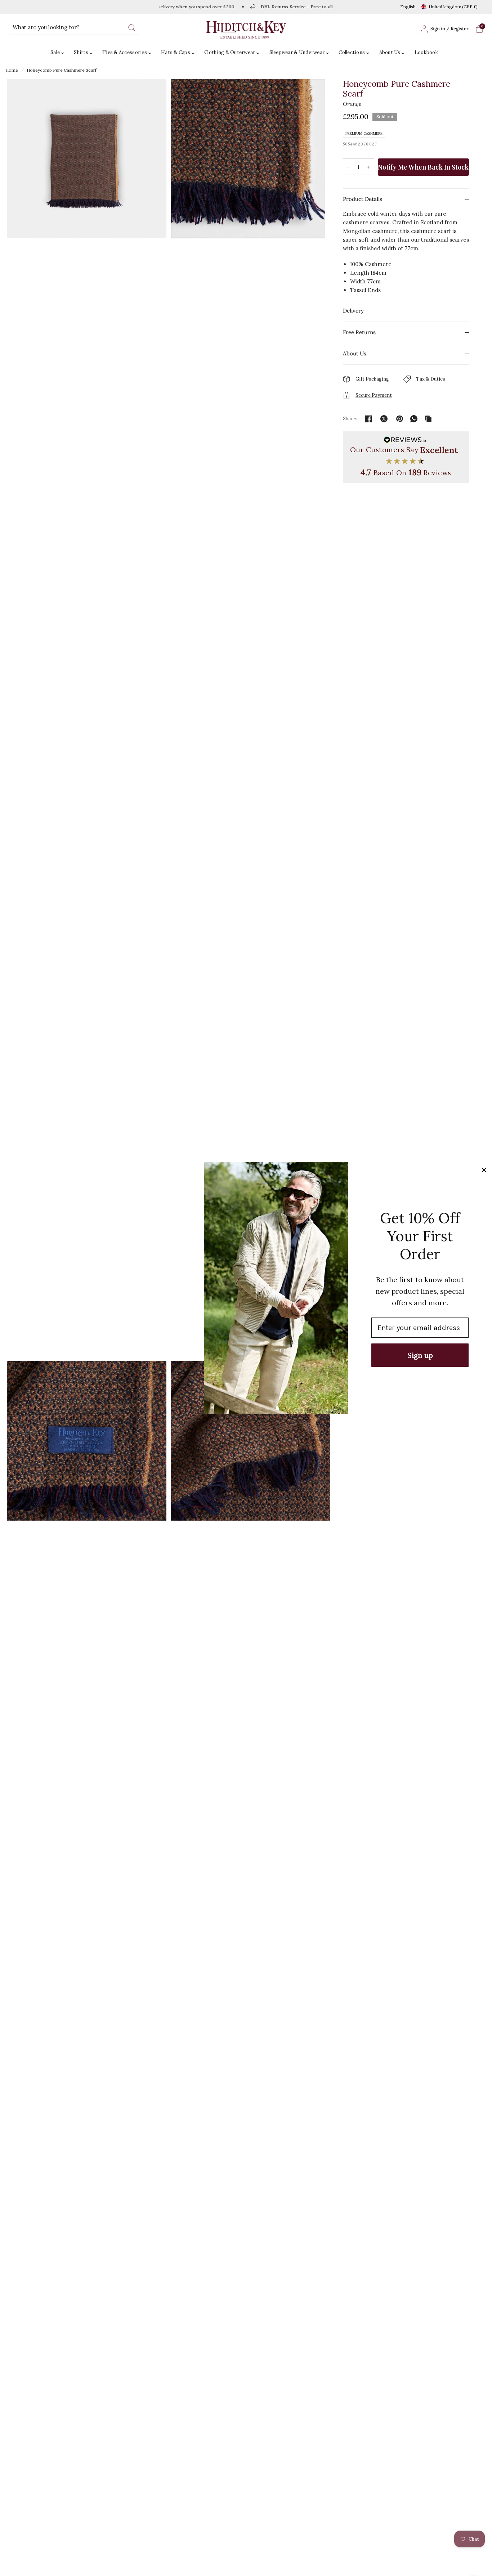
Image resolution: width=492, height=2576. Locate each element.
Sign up (420, 1355)
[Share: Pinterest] (399, 419)
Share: (350, 419)
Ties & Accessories (125, 52)
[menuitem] (59, 53)
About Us (390, 52)
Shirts (81, 52)
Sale (55, 52)
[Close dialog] (484, 1170)
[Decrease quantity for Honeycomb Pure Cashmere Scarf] (349, 167)
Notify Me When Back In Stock (423, 167)
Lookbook (426, 52)
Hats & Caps (176, 52)
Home (12, 70)
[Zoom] (87, 719)
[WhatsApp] (414, 419)
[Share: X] (384, 419)
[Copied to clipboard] (428, 419)
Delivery (353, 311)
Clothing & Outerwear (230, 52)
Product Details (363, 199)
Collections (352, 52)
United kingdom (453, 7)
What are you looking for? (46, 27)
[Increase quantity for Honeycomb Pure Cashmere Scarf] (368, 167)
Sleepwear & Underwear (297, 52)
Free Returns (359, 332)
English (408, 7)
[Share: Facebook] (368, 419)
